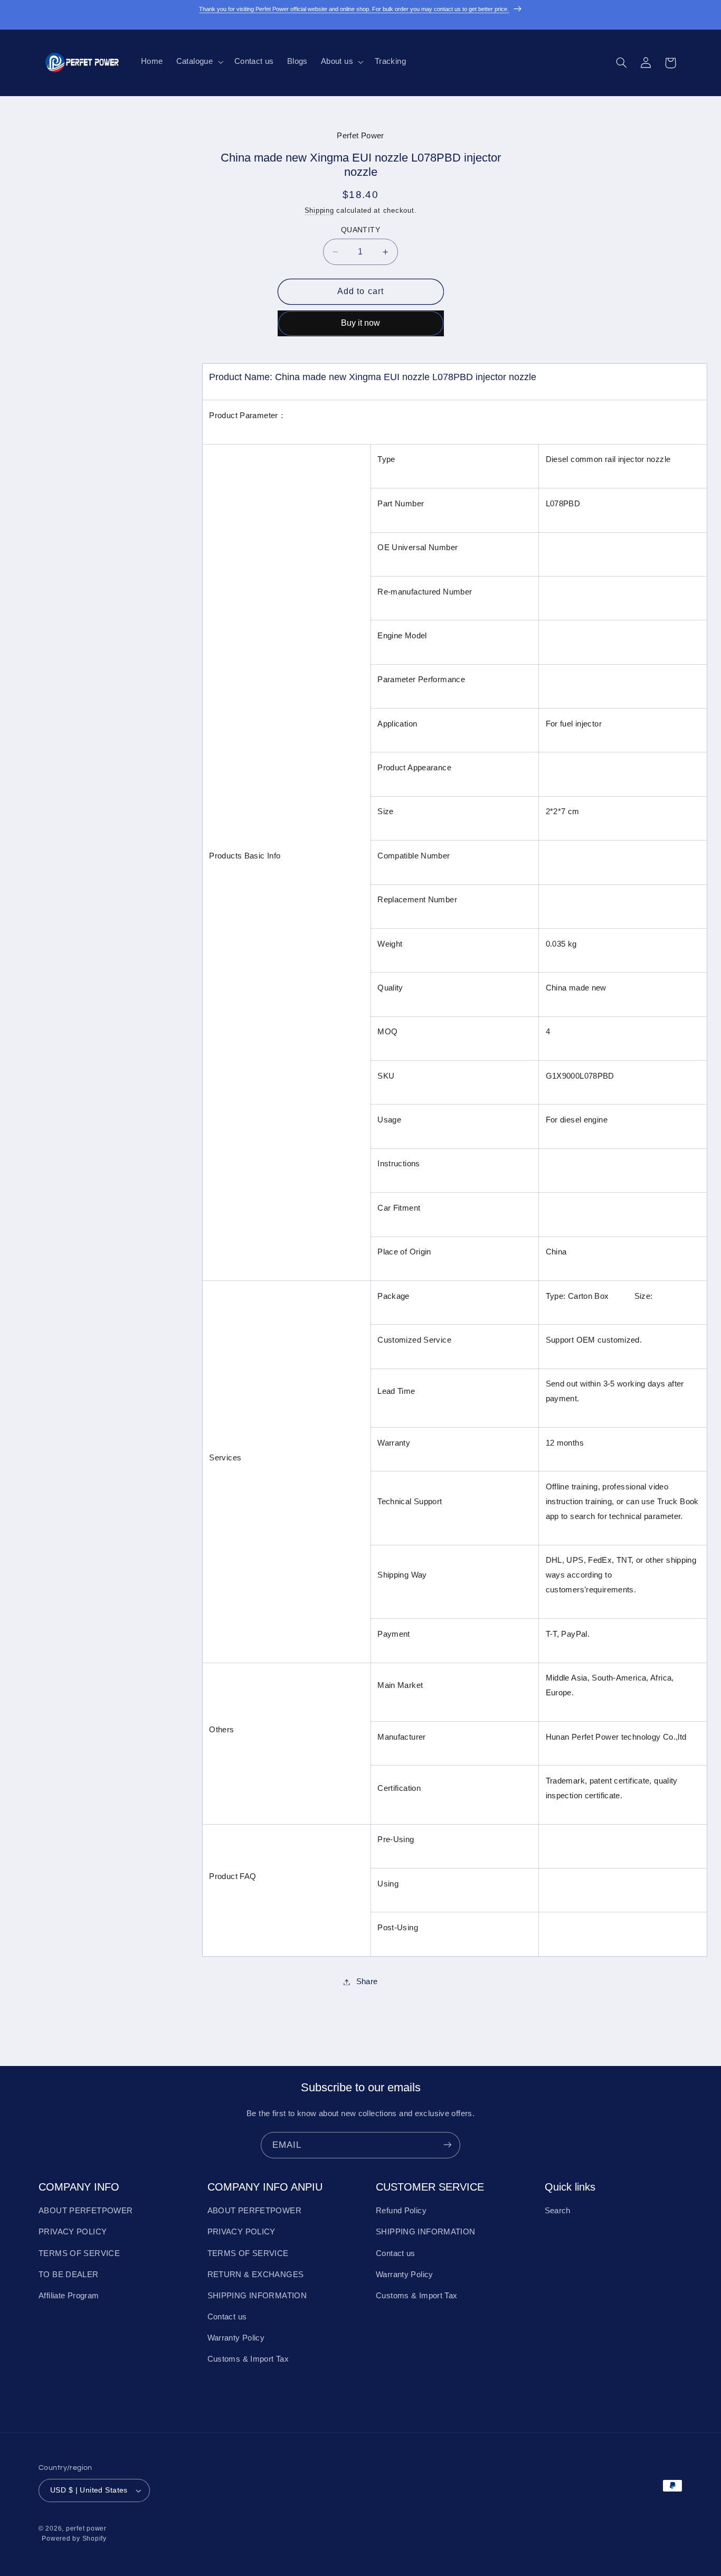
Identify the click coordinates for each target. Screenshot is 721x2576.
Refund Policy (401, 2211)
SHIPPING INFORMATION (257, 2296)
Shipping (319, 211)
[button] (198, 62)
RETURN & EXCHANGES (256, 2275)
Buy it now (360, 323)
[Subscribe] (448, 2145)
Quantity (360, 230)
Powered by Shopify (74, 2539)
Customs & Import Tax (248, 2360)
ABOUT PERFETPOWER (86, 2211)
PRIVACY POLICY (73, 2232)
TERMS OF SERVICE (79, 2253)
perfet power (86, 2529)
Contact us (227, 2317)
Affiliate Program (69, 2296)
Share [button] (367, 1981)
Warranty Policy (236, 2338)
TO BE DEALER (69, 2275)
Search (558, 2211)
